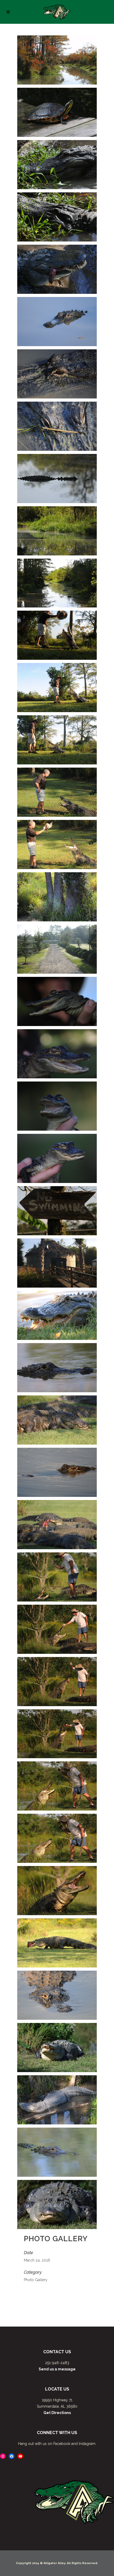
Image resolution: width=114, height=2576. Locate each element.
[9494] (57, 583)
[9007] (57, 1472)
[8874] (57, 2100)
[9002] (57, 1525)
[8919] (57, 1995)
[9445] (57, 740)
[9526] (57, 479)
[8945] (57, 1891)
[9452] (57, 688)
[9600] (57, 217)
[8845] (57, 2204)
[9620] (57, 112)
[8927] (57, 1943)
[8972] (57, 1682)
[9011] (57, 1420)
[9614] (57, 165)
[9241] (57, 1054)
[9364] (57, 949)
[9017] (57, 1368)
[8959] (57, 1786)
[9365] (57, 897)
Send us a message (57, 2369)
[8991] (57, 1577)
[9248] (57, 1001)
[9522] (57, 531)
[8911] (57, 2048)
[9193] (57, 1263)
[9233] (57, 1106)
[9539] (57, 374)
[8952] (57, 1838)
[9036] (57, 1315)
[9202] (57, 1211)
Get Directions (57, 2413)
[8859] (57, 2152)
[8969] (57, 1734)
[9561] (57, 269)
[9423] (57, 844)
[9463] (57, 635)
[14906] (57, 60)
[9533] (57, 426)
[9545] (57, 322)
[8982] (57, 1629)
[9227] (57, 1158)
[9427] (57, 792)
